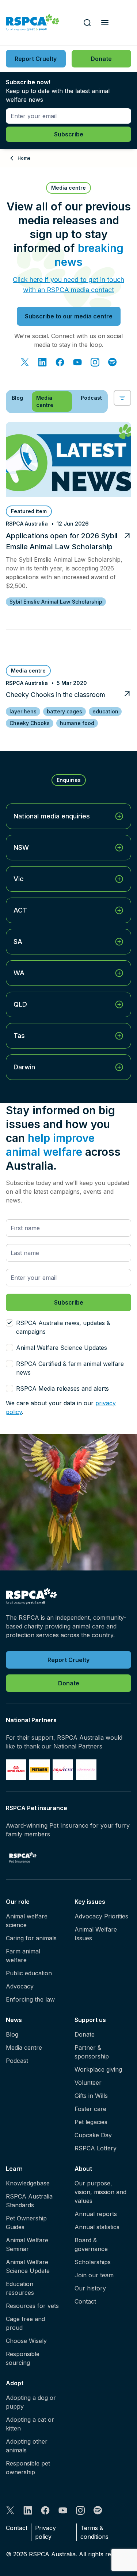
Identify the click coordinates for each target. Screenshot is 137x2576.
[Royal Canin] (16, 1770)
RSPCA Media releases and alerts (62, 1388)
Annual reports (96, 2214)
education (105, 711)
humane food (77, 723)
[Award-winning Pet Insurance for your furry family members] (23, 1858)
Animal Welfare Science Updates (62, 1348)
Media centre (24, 2048)
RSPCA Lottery (96, 2148)
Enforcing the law (30, 1999)
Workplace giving (98, 2069)
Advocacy (20, 1986)
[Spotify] (113, 362)
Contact (85, 2301)
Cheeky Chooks (30, 723)
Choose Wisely (26, 2341)
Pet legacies (91, 2122)
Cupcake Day (93, 2135)
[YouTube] (77, 362)
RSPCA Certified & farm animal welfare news (70, 1368)
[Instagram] (95, 362)
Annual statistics (97, 2227)
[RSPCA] (33, 23)
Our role (18, 1902)
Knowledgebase (28, 2183)
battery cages (64, 711)
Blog (12, 2034)
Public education (29, 1973)
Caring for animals (31, 1938)
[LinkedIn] (42, 362)
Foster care (90, 2109)
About (83, 2169)
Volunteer (88, 2083)
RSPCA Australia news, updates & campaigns (63, 1327)
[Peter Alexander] (86, 1770)
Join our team (94, 2275)
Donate (85, 2034)
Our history (90, 2288)
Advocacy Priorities (101, 1916)
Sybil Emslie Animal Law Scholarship (56, 602)
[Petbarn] (39, 1770)
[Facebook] (60, 362)
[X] (25, 362)
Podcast (17, 2061)
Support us (90, 2020)
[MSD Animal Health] (63, 1770)
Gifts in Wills (91, 2096)
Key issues (90, 1902)
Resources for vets (32, 2306)
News (14, 2020)
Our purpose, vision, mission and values (100, 2192)
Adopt (15, 2383)
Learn (14, 2169)
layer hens (23, 711)
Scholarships (93, 2262)
